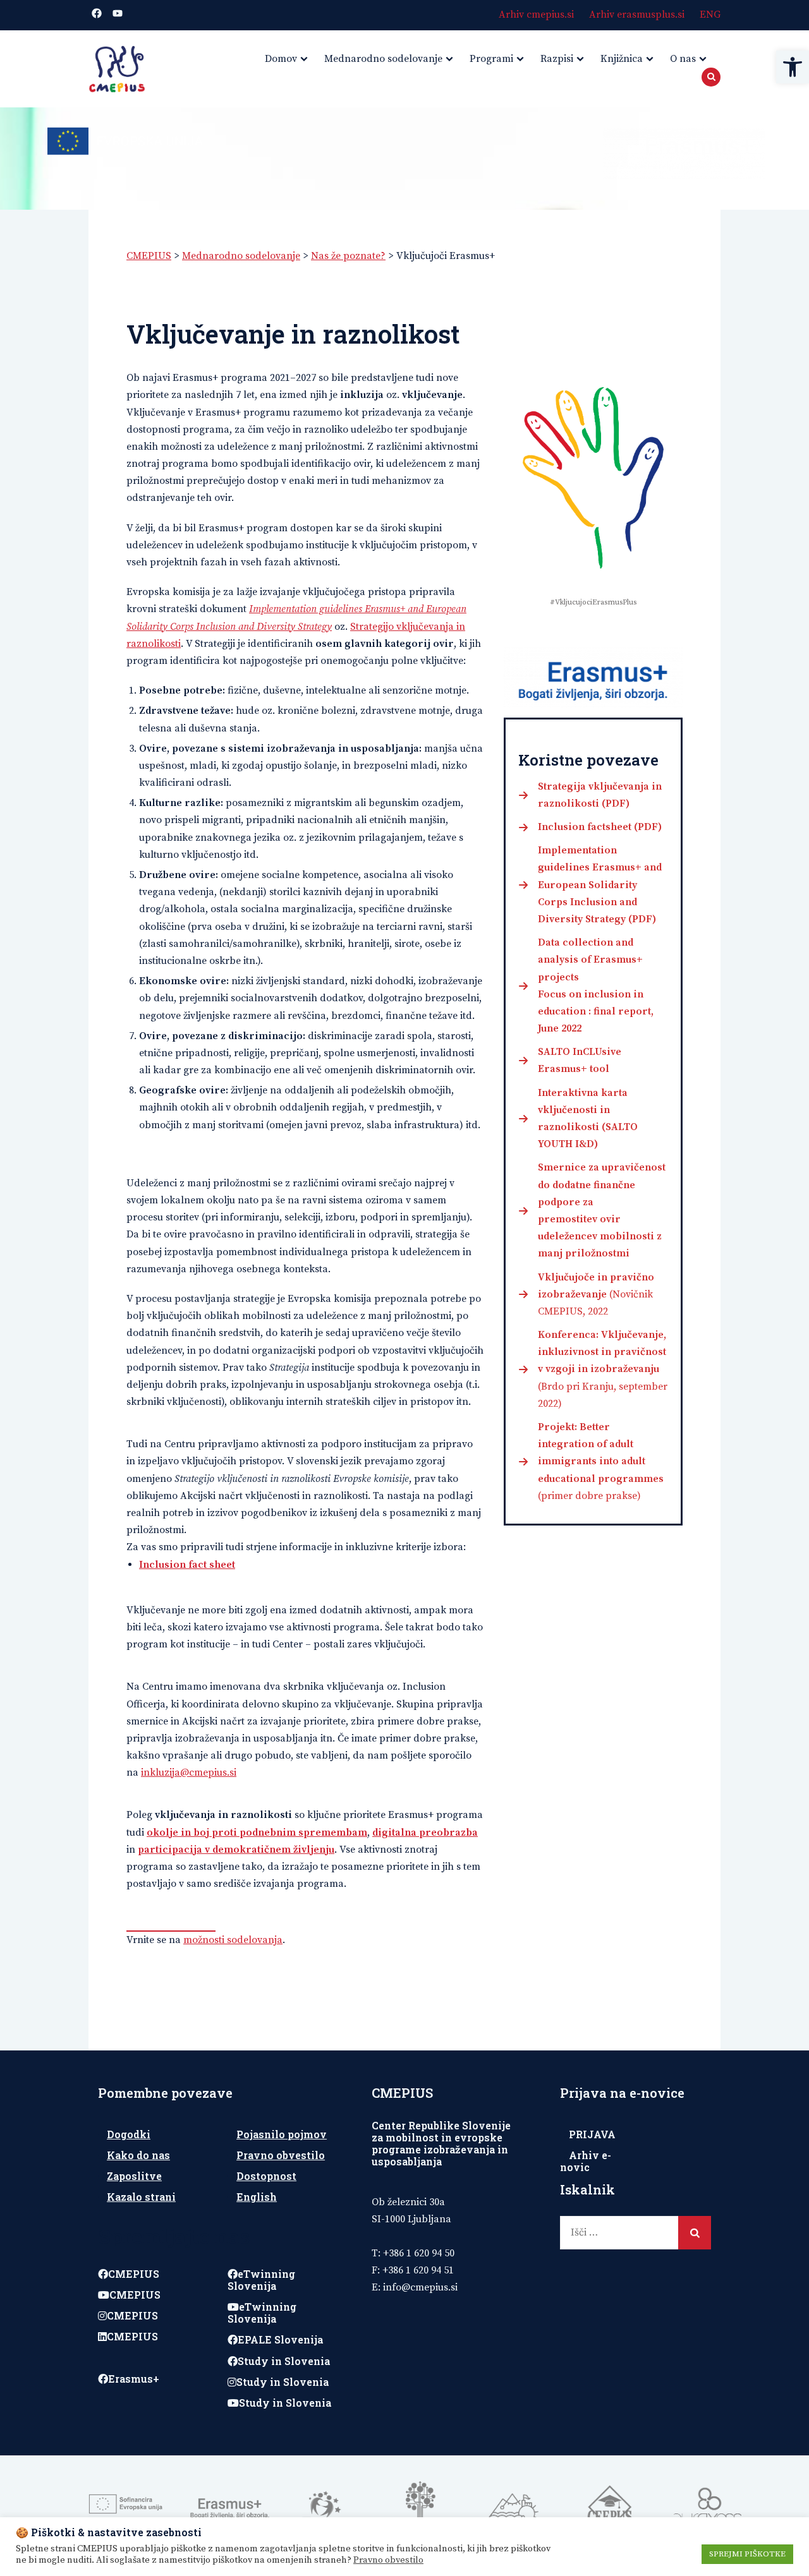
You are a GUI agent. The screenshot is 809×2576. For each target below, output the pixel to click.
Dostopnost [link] (266, 2176)
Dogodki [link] (129, 2134)
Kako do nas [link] (138, 2155)
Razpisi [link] (557, 59)
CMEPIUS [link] (134, 2274)
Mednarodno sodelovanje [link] (383, 59)
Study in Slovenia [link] (284, 2361)
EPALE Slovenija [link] (280, 2339)
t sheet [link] (219, 1565)
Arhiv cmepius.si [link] (536, 15)
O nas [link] (683, 59)
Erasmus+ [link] (134, 2379)
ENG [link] (710, 15)
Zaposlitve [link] (134, 2176)
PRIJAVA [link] (592, 2134)
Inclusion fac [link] (171, 1565)
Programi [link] (491, 59)
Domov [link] (281, 59)
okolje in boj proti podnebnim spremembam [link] (257, 1833)
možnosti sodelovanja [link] (233, 1940)
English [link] (257, 2197)
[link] (793, 67)
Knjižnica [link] (622, 59)
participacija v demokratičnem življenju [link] (236, 1850)
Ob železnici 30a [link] (408, 2202)
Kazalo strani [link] (141, 2197)
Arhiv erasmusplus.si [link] (637, 15)
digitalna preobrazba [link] (425, 1833)
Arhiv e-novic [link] (586, 2161)
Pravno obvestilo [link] (281, 2155)
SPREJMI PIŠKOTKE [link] (747, 2554)
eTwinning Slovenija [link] (261, 2280)
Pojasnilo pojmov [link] (282, 2134)
